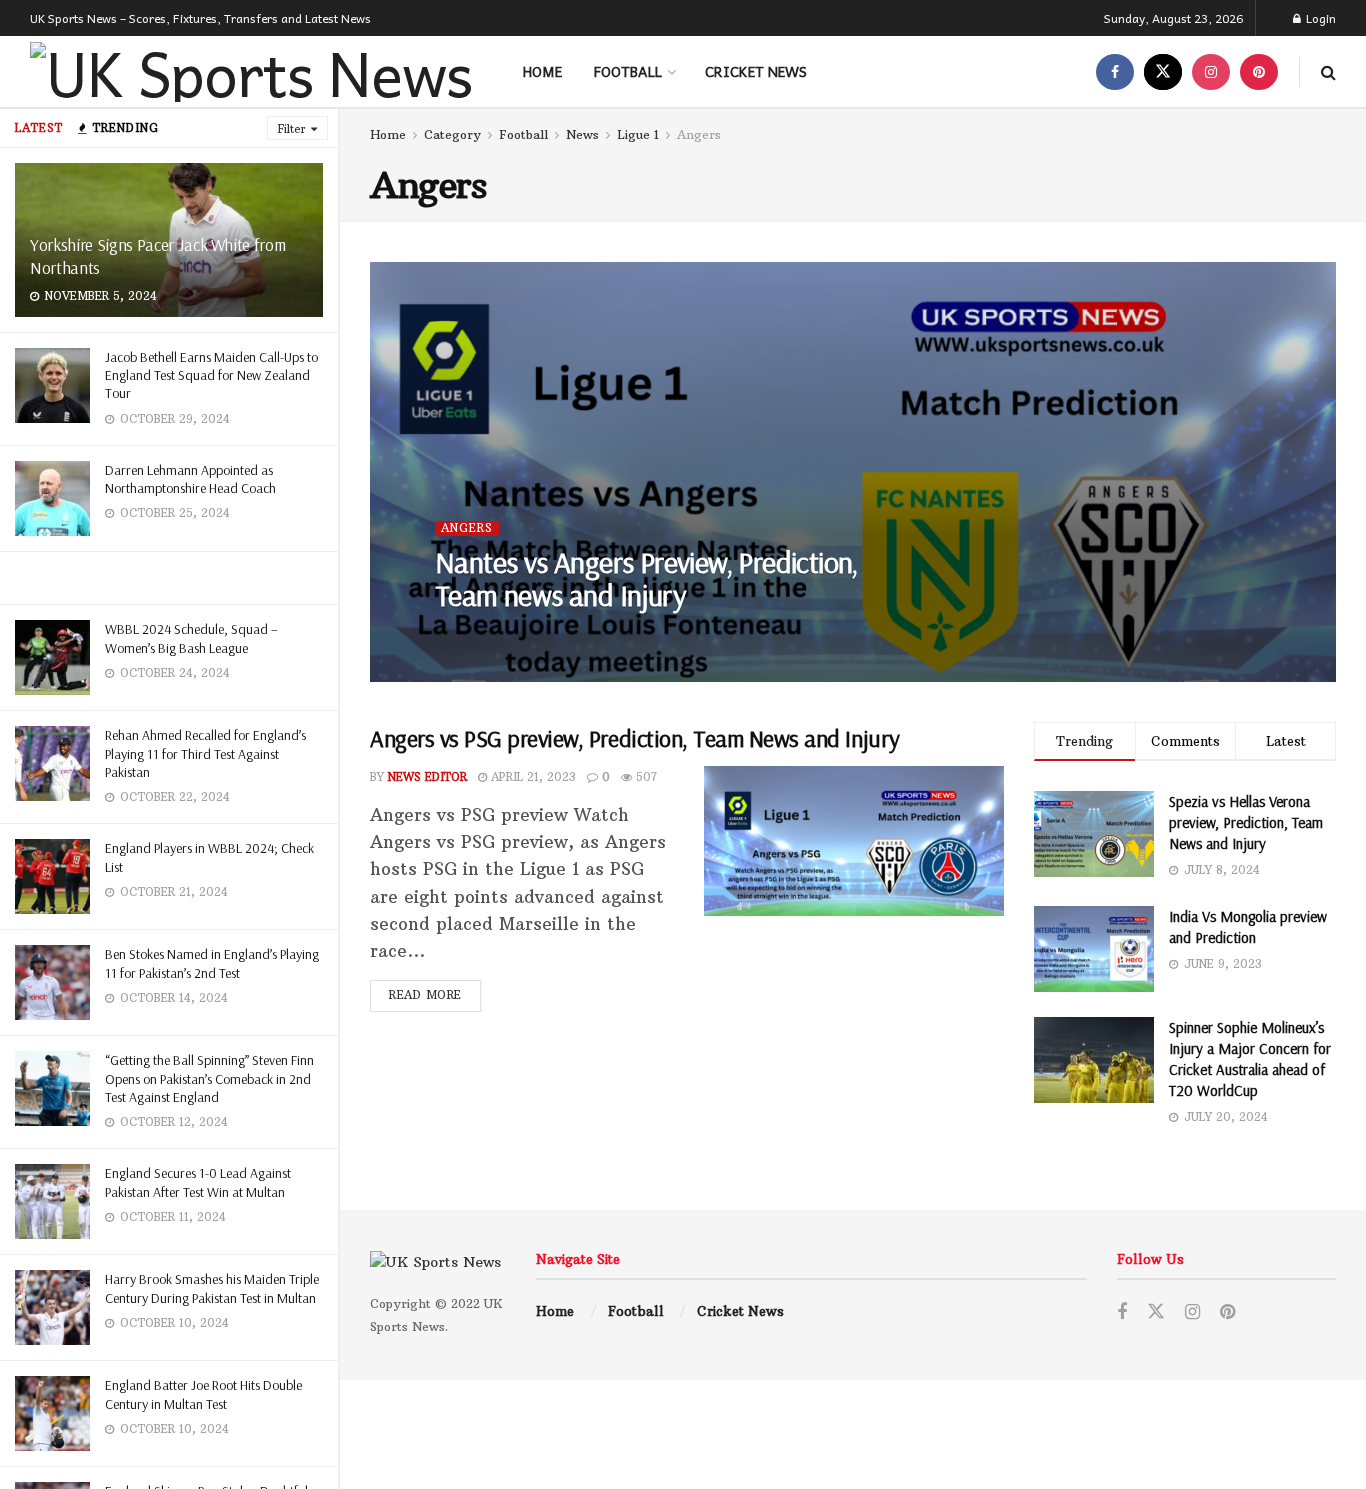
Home (542, 71)
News (582, 134)
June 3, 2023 (593, 636)
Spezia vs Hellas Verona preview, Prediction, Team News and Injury (1246, 822)
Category (452, 134)
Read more (425, 995)
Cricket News (756, 71)
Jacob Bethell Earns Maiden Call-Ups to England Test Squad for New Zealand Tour (211, 375)
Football (628, 71)
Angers (699, 134)
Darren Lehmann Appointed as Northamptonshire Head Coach (190, 479)
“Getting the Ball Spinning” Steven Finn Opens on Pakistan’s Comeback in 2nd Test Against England (209, 1078)
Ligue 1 (638, 134)
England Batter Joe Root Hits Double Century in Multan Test (203, 1394)
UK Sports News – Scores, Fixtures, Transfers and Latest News (200, 18)
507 (644, 777)
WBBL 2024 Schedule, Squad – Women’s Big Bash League (191, 638)
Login (1319, 18)
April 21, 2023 (531, 777)
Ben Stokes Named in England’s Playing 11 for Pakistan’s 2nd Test (212, 963)
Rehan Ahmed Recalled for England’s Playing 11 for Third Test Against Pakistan (205, 753)
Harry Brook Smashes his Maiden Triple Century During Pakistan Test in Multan (212, 1288)
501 (668, 636)
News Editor (492, 636)
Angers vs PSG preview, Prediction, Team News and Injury (635, 738)
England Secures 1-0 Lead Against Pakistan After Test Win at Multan (198, 1182)
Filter (292, 129)
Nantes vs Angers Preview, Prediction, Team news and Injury (646, 578)
